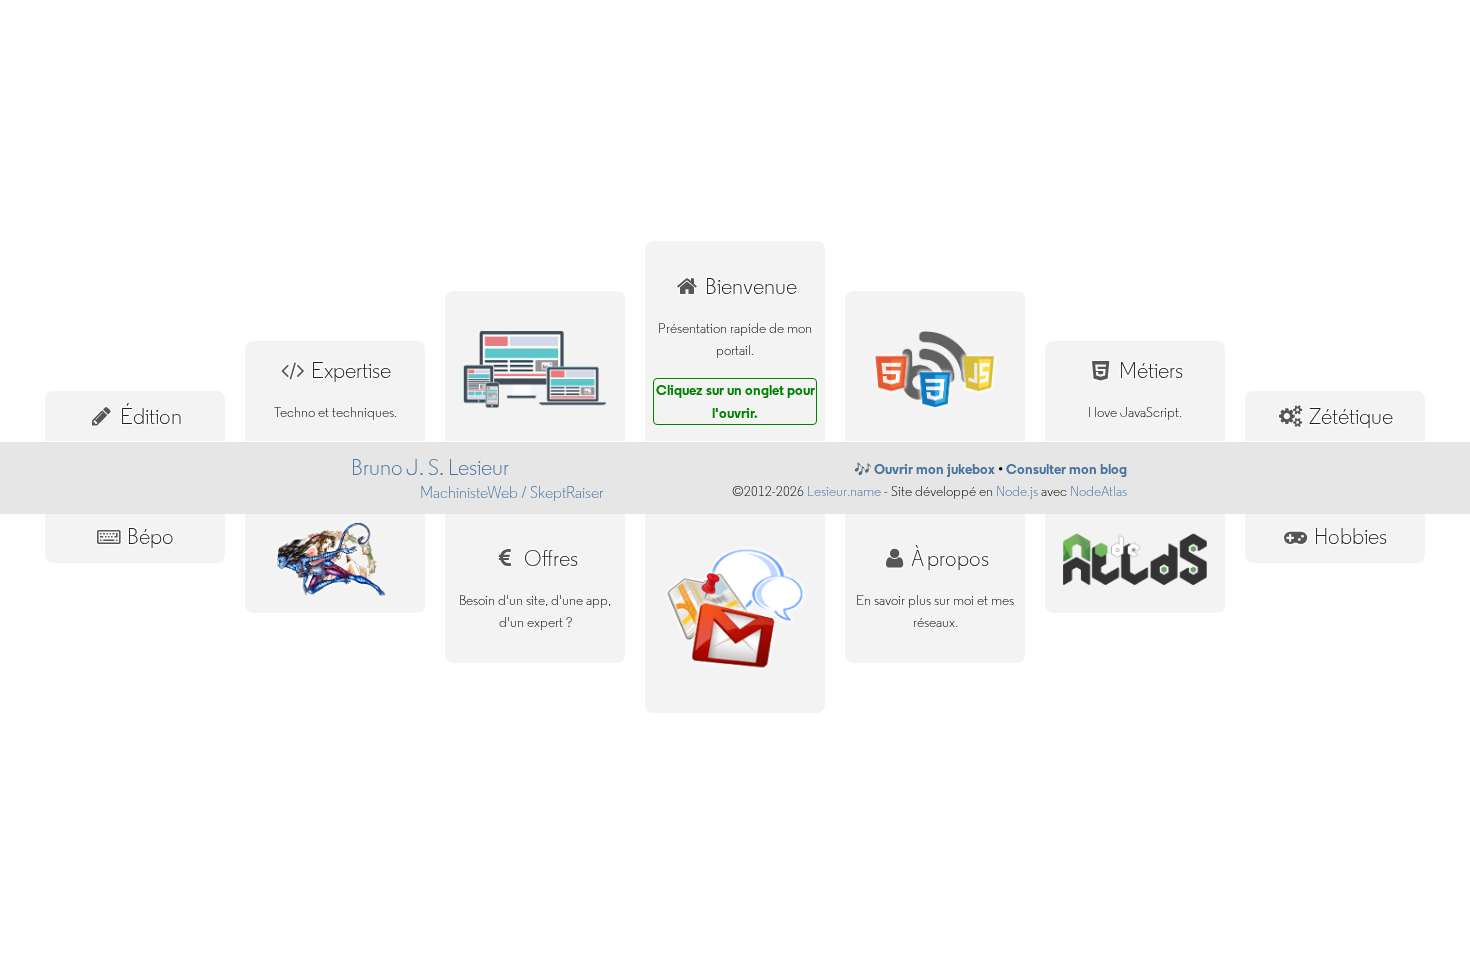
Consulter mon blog (1066, 469)
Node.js (1017, 491)
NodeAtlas (1098, 491)
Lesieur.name (844, 491)
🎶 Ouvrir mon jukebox (924, 469)
